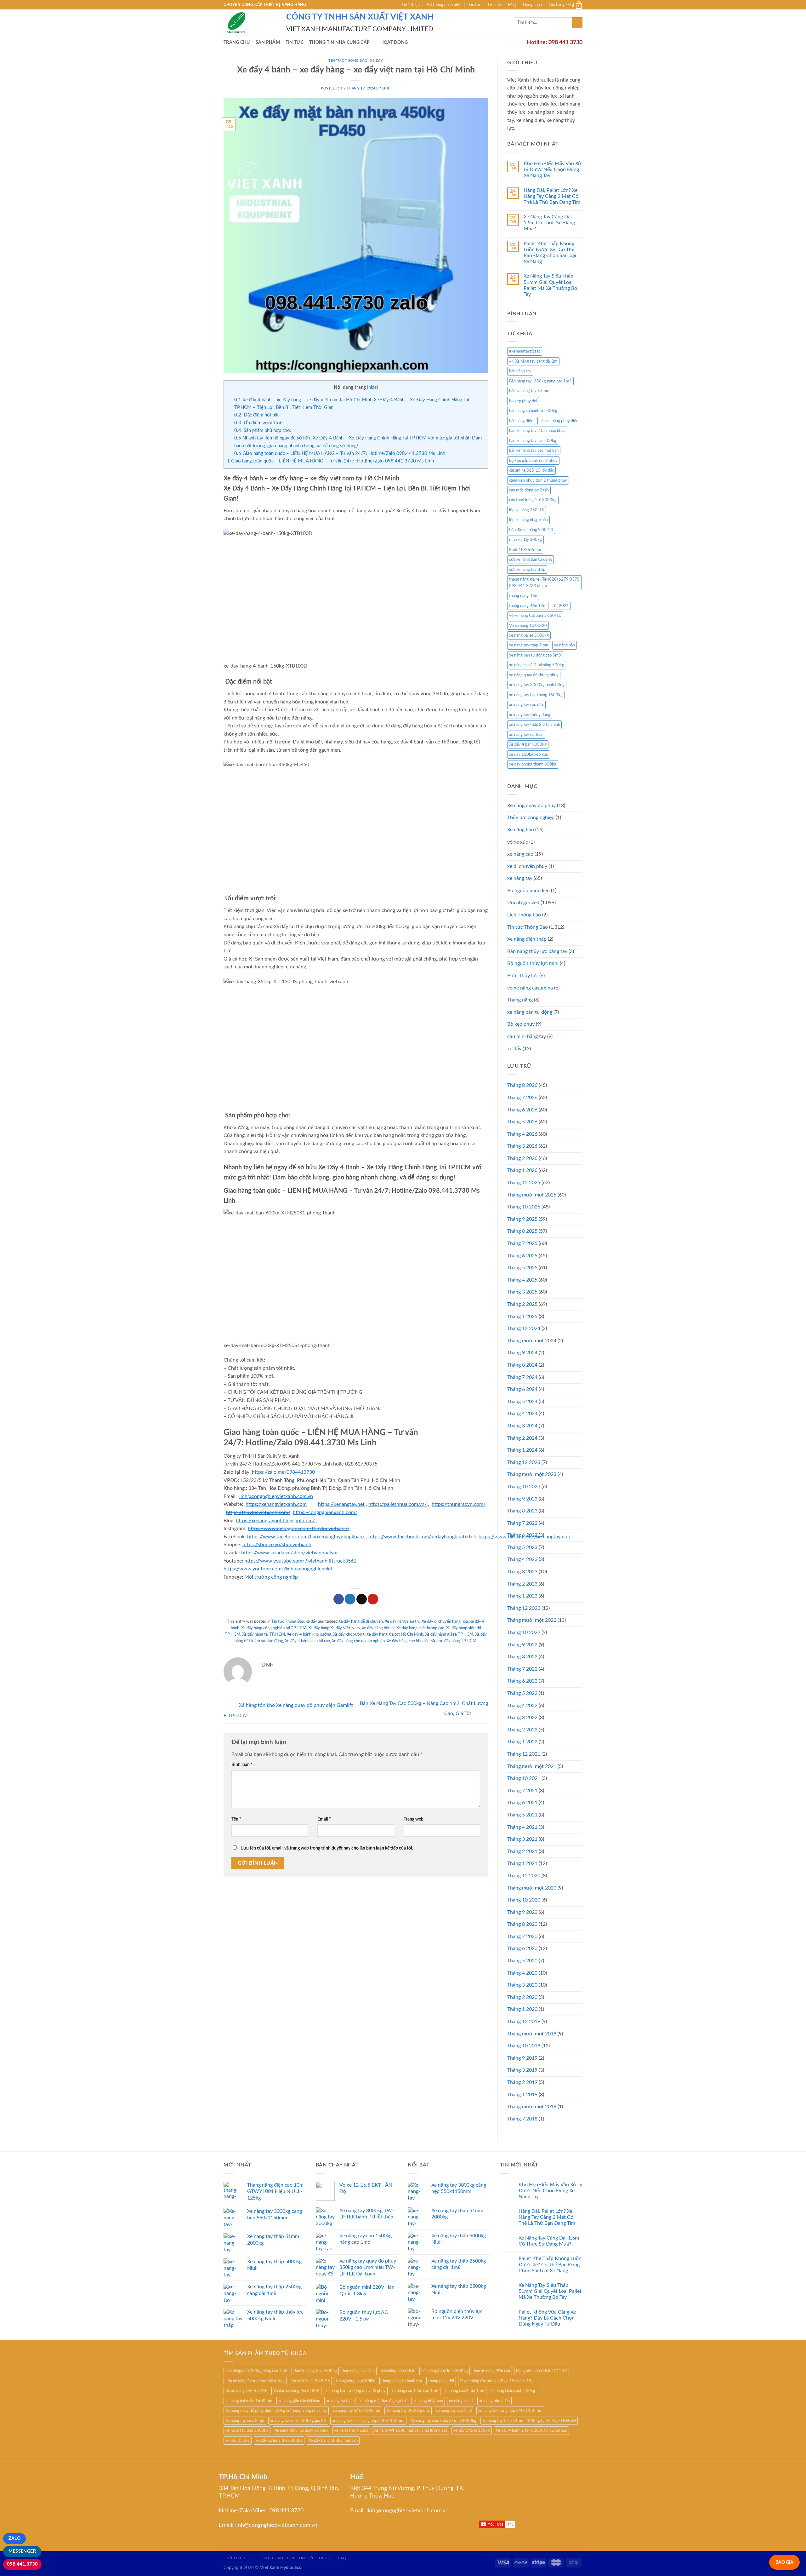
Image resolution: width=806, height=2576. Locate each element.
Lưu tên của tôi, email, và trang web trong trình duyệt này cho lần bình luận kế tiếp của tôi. (327, 1848)
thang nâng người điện (356, 2381)
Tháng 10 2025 (524, 1207)
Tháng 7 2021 (522, 1791)
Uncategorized (523, 903)
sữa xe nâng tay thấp (527, 570)
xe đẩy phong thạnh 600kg (533, 764)
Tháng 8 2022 (522, 1657)
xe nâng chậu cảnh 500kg (513, 2391)
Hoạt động (394, 42)
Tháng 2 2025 (522, 1304)
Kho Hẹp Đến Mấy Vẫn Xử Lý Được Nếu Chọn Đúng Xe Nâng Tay (552, 169)
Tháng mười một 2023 (532, 1474)
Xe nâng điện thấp (527, 939)
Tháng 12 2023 (524, 1462)
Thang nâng (520, 1000)
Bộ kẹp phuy (521, 1024)
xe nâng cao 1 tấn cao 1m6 (415, 2391)
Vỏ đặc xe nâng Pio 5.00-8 (296, 2391)
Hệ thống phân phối (444, 5)
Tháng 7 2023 (522, 1523)
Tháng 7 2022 (522, 1669)
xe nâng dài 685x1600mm (249, 2401)
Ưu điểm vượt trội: (258, 423)
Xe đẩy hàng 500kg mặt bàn (333, 2441)
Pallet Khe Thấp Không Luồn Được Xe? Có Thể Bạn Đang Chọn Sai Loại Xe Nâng (550, 253)
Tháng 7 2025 (522, 1243)
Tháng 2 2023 (522, 1584)
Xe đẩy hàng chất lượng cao (420, 1628)
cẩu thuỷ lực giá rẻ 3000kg (533, 500)
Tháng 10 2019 (524, 2046)
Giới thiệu (411, 5)
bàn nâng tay (520, 371)
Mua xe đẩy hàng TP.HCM (453, 1641)
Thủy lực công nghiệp (531, 818)
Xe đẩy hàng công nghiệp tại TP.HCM (274, 1628)
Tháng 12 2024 (524, 1328)
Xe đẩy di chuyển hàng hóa (445, 1621)
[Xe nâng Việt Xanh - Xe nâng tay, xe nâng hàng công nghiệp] (250, 23)
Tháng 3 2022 (522, 1718)
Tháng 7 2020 (522, 1936)
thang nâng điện (523, 596)
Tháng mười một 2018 (532, 2107)
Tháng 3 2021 (522, 1839)
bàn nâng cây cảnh (359, 2371)
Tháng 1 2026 (522, 1170)
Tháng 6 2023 (522, 1535)
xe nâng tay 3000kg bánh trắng (537, 685)
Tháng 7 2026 (522, 1098)
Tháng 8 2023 (522, 1511)
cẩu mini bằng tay (527, 1036)
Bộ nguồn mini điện (528, 891)
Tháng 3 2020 (522, 1985)
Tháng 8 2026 (522, 1085)
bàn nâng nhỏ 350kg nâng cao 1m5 (256, 2371)
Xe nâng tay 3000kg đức (408, 2411)
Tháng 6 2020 (522, 1948)
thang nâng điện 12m (528, 606)
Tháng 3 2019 (522, 2070)
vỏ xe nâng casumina (530, 988)
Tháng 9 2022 (522, 1645)
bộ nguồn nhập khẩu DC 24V (542, 2371)
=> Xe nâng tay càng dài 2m (533, 361)
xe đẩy (376, 61)
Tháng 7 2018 (522, 2119)
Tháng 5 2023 (522, 1547)
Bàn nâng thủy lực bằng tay (537, 951)
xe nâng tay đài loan (526, 735)
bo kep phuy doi (523, 401)
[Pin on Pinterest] (373, 1599)
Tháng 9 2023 (522, 1499)
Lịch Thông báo (524, 915)
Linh (386, 88)
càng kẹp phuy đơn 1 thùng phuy (538, 480)
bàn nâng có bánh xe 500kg (533, 411)
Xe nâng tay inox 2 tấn (245, 2421)
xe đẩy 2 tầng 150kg (472, 2430)
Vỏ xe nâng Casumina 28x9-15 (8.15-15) (496, 2381)
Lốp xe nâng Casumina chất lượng (255, 2381)
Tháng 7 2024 (522, 1377)
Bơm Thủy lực (523, 976)
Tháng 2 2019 (522, 2082)
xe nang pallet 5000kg (529, 635)
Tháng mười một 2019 (532, 2034)
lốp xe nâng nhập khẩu (528, 520)
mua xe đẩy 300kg (525, 540)
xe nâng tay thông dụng (530, 715)
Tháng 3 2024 (522, 1426)
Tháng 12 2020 (524, 1876)
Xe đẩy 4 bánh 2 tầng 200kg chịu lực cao (531, 2430)
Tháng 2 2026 (522, 1158)
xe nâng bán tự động (530, 1012)
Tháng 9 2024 (522, 1353)
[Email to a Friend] (362, 1599)
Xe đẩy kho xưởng (349, 1634)
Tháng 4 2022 (522, 1706)
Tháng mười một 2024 (532, 1341)
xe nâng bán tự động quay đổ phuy (356, 2391)
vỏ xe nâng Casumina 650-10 (535, 616)
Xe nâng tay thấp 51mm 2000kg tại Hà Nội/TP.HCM (529, 2421)
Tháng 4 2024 (522, 1414)
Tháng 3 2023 (522, 1572)
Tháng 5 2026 (522, 1122)
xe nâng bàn (565, 645)
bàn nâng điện (521, 421)
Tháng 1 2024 (522, 1450)
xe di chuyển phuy (527, 866)
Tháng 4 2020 (522, 1973)
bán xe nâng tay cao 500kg (533, 441)
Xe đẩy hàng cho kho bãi (408, 1641)
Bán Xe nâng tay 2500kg (315, 2371)
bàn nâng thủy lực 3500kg (445, 2371)
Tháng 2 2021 (522, 1851)
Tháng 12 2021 (524, 1754)
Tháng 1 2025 (522, 1317)
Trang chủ (237, 42)
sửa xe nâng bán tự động (531, 559)
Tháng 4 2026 (522, 1134)
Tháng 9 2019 (522, 2058)
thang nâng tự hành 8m (402, 2381)
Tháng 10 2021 (524, 1778)
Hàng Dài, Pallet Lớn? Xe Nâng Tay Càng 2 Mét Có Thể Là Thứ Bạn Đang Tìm (552, 196)
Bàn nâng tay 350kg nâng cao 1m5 (540, 381)
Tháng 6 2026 (522, 1110)
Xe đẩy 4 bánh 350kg (528, 744)
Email (324, 1819)
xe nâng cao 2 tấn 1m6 (465, 2391)
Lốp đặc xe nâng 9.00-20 (531, 530)
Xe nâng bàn (521, 830)
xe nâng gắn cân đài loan (299, 2401)
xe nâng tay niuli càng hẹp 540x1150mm (368, 2421)
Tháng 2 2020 (522, 1997)
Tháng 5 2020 (522, 1961)
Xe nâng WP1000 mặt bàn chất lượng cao (411, 2430)
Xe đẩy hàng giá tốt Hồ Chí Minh (395, 1634)
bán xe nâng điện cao (492, 2371)
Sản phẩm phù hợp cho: (263, 430)
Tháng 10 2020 (524, 1900)
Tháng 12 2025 (524, 1183)
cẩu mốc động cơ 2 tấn (529, 490)
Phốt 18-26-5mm (525, 550)
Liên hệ (494, 5)
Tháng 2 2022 (522, 1730)
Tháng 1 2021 (522, 1863)
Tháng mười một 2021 (532, 1766)
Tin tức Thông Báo (348, 61)
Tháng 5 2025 (522, 1268)
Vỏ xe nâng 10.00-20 (528, 626)
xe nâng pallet (461, 2401)
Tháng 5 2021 (522, 1815)
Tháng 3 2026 (522, 1146)
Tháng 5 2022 (522, 1693)
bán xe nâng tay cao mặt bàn (534, 450)
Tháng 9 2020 (522, 1912)
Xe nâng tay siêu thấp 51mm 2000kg (443, 2421)
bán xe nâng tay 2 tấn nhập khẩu (537, 431)
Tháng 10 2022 (524, 1632)
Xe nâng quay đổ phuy (531, 806)
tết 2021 (561, 606)
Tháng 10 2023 (524, 1487)
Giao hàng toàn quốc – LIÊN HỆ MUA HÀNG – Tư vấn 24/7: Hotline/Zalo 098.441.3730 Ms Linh (340, 453)
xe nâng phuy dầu (494, 2401)
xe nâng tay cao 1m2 (454, 2411)
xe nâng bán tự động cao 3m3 (535, 655)
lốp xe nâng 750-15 (527, 510)
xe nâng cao (520, 854)
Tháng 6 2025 (522, 1256)
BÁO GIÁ (784, 2562)
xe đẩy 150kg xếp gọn (529, 754)
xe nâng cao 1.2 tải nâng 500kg (537, 665)
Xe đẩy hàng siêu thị (402, 1621)
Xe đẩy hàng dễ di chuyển (361, 1621)
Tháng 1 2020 (522, 2009)
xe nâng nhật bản (428, 2401)
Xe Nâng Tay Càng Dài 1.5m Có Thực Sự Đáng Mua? (549, 223)
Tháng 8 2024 (522, 1365)
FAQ (512, 5)
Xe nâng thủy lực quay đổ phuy (301, 2430)
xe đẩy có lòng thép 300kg (279, 2441)
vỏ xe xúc (518, 842)
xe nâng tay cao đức (526, 705)
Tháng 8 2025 (522, 1231)
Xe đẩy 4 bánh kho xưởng (309, 1634)
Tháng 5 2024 (522, 1402)
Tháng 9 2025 (522, 1219)
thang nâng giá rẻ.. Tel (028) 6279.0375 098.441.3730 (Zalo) (544, 582)
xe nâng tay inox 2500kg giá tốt (298, 2421)
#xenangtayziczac (525, 351)
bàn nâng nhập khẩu (398, 2371)
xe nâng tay (520, 878)
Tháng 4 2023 (522, 1559)
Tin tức (475, 5)
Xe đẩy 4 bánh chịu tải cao (307, 1641)
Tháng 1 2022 (522, 1742)
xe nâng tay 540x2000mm (357, 2411)
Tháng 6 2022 (522, 1681)
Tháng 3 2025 (522, 1292)
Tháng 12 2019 (524, 2022)
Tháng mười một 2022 (532, 1620)
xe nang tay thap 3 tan (529, 645)
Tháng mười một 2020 (532, 1888)
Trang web (414, 1819)
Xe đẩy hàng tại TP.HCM (264, 1634)
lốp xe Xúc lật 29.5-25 (310, 2381)
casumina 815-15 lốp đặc (531, 470)
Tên (236, 1819)
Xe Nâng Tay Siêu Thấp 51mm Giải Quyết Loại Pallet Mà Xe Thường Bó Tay (550, 285)
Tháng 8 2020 (522, 1924)
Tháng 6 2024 (522, 1389)
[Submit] (577, 23)
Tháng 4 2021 (522, 1827)
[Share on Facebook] (339, 1599)
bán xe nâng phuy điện (559, 421)
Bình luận (242, 1765)
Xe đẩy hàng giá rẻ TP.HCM (449, 1634)
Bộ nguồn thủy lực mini (533, 963)
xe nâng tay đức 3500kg (247, 2430)
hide (372, 387)
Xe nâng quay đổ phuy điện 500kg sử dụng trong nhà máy (276, 2411)
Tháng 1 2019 (522, 2095)
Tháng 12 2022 (524, 1608)
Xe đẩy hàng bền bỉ (378, 1628)
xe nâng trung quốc (351, 2430)
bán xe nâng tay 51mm (529, 391)
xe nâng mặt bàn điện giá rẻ (383, 2401)
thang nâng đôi (441, 2381)
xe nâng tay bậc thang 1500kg (536, 695)
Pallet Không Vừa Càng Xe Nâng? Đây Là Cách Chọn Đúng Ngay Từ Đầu (547, 2318)
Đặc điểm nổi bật (256, 415)
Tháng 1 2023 (522, 1596)
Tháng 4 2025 (522, 1280)
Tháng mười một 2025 (532, 1195)
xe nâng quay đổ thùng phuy (534, 675)
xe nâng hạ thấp (340, 2401)
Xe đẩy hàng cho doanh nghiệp (358, 1641)
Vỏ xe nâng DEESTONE (246, 2391)
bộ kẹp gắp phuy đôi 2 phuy (533, 461)
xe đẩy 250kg (238, 2441)
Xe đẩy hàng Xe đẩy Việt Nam (334, 1628)
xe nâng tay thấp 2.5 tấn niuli (534, 725)
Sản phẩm (268, 42)
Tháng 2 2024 (522, 1438)
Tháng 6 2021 (522, 1803)
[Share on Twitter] (350, 1599)
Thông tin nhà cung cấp (339, 42)
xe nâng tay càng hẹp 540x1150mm (510, 2411)
